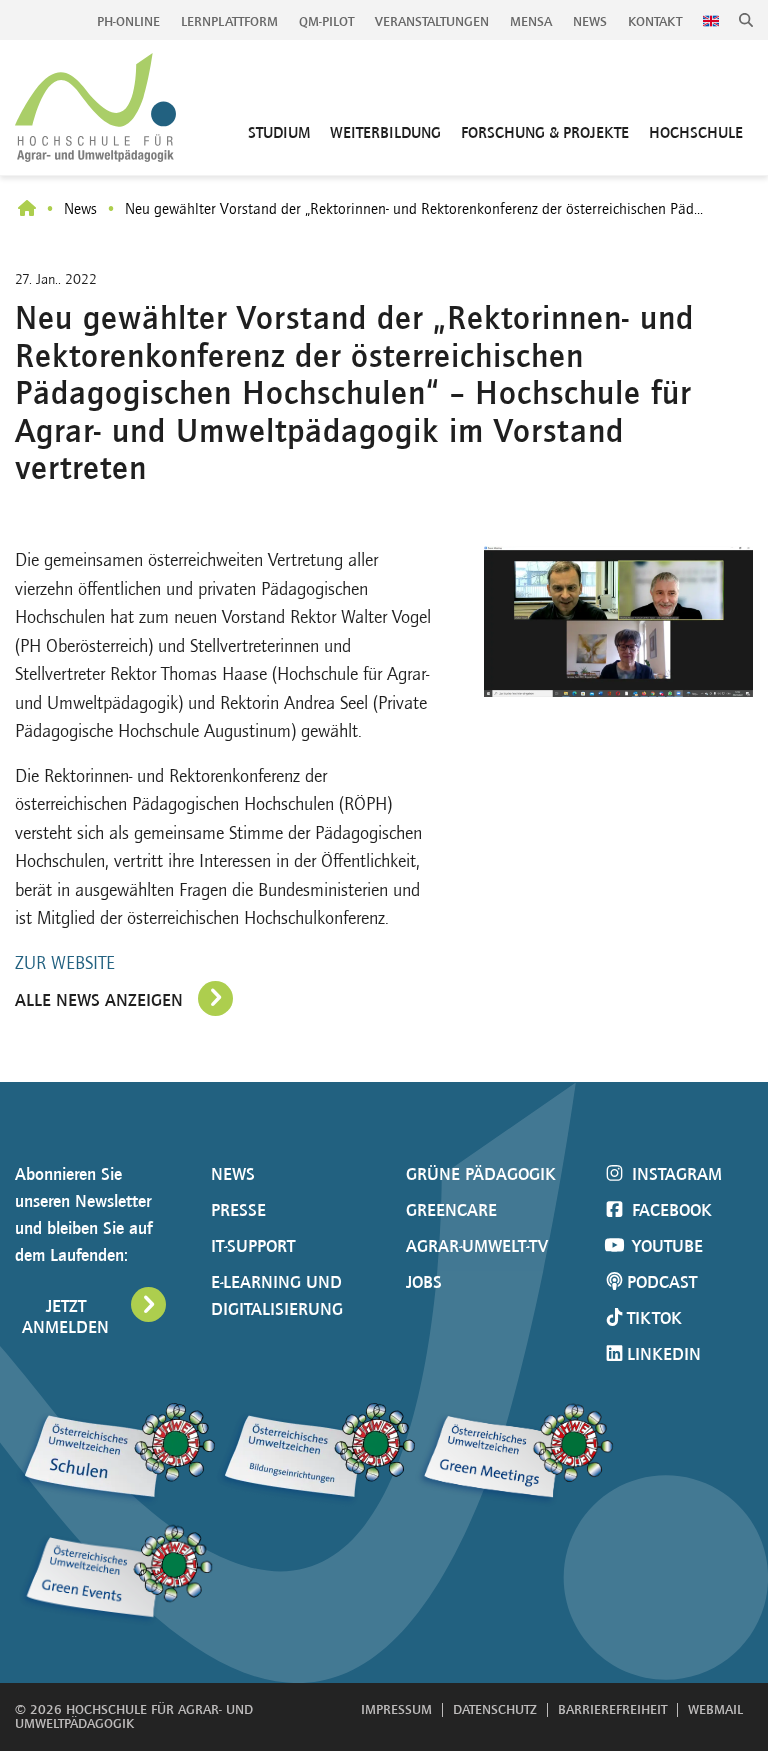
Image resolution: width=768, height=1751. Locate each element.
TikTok (654, 1318)
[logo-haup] (95, 107)
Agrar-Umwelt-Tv (477, 1246)
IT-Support (253, 1246)
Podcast (662, 1282)
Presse (238, 1210)
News (590, 21)
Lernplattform (229, 21)
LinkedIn (664, 1354)
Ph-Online (128, 21)
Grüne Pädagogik (481, 1174)
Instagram (674, 1174)
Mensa (531, 21)
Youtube (665, 1246)
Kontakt (655, 21)
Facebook (669, 1210)
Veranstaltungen (432, 21)
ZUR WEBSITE (65, 963)
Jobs (424, 1282)
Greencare (451, 1210)
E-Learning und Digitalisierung (277, 1295)
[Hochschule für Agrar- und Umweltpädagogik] (27, 209)
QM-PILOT (326, 21)
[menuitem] (129, 22)
